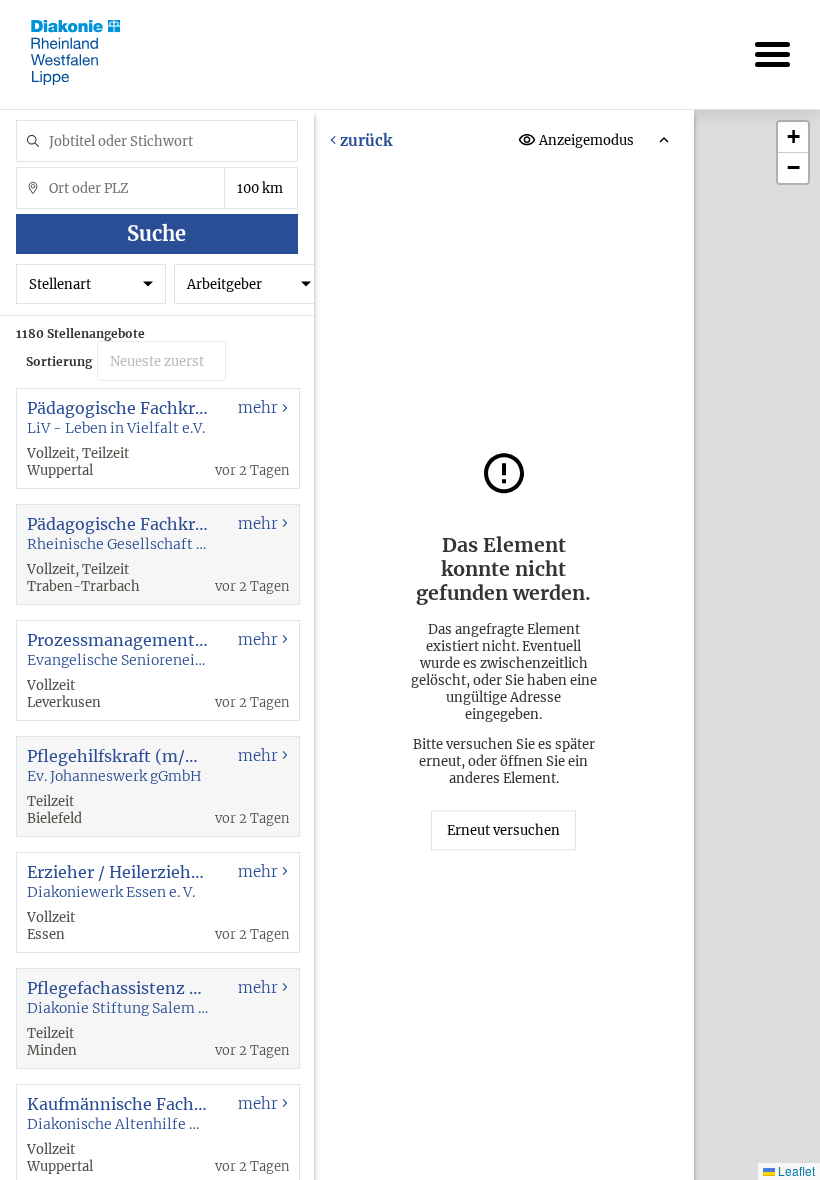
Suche (156, 233)
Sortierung (59, 361)
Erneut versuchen (503, 830)
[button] (793, 137)
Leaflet (795, 1170)
